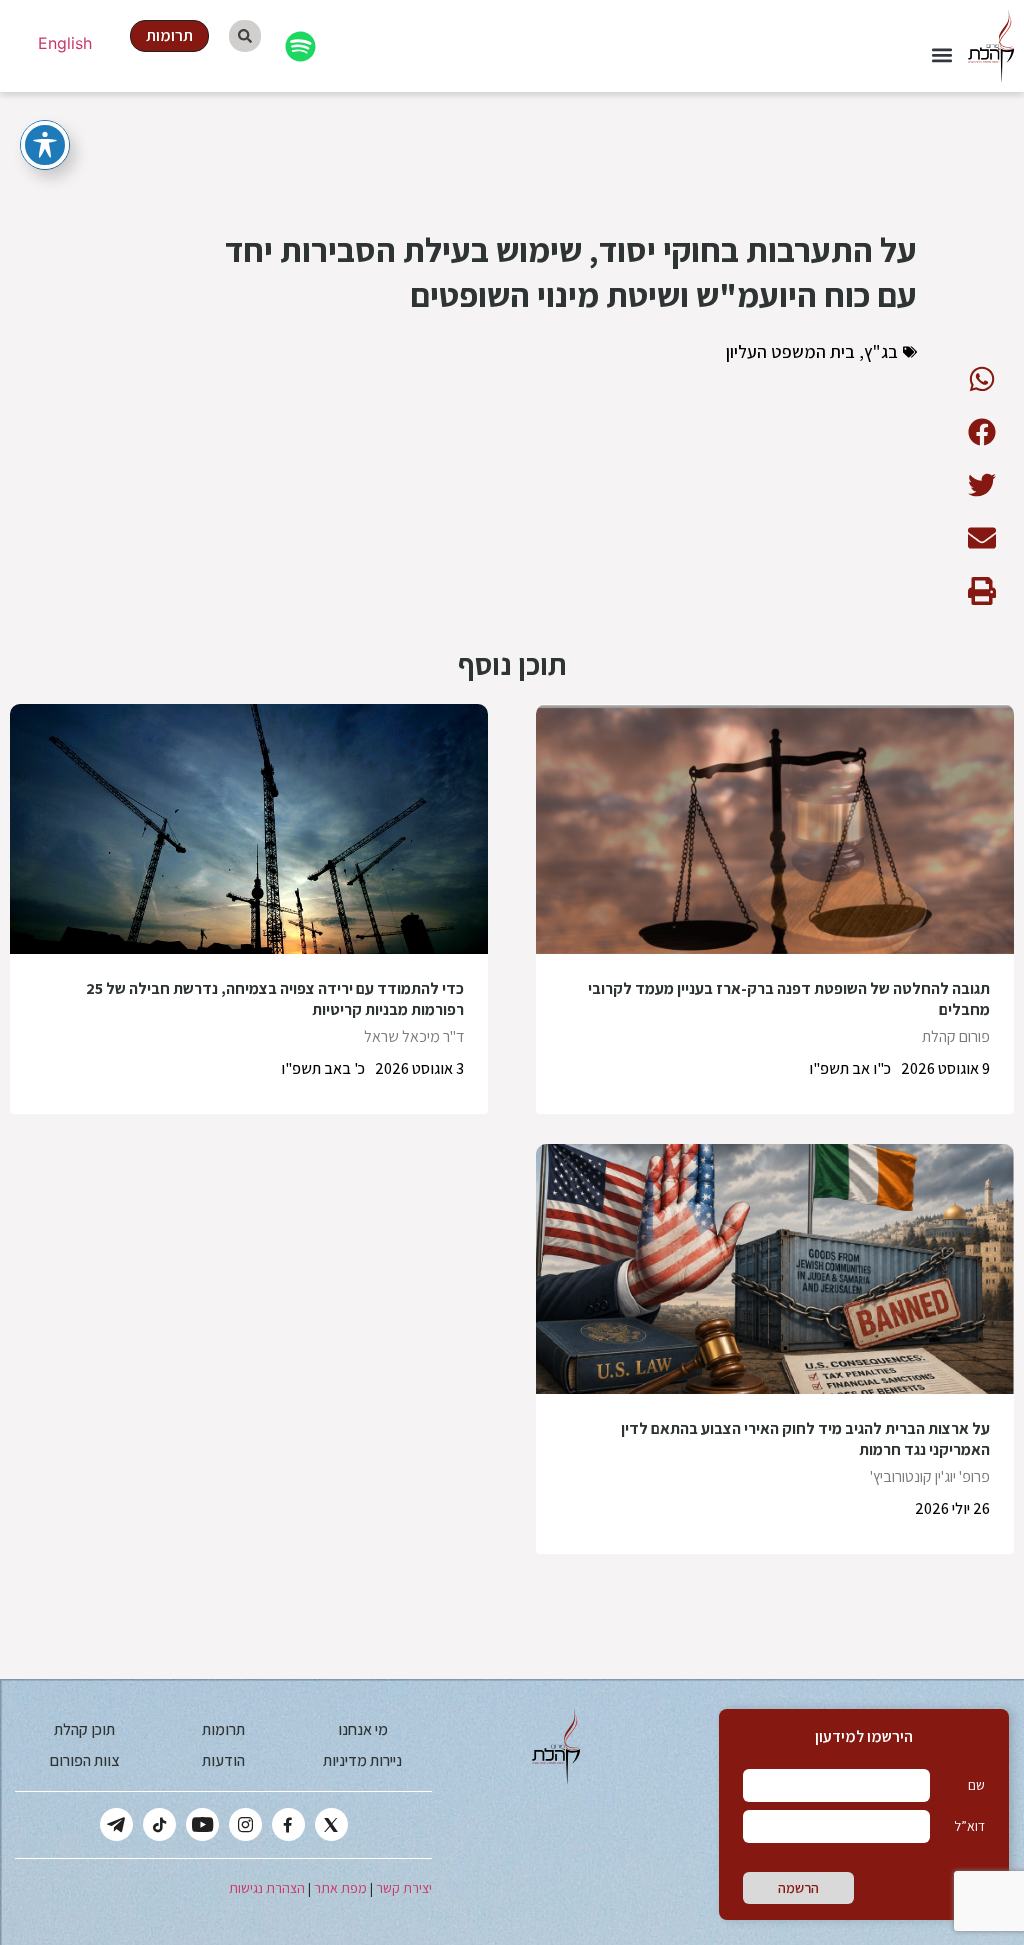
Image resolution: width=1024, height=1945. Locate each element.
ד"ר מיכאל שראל (414, 1036)
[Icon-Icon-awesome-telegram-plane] (116, 1824)
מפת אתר (340, 1888)
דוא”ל (969, 1826)
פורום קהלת (956, 1036)
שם (976, 1785)
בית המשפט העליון (790, 351)
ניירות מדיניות (362, 1760)
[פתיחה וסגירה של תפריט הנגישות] (45, 145)
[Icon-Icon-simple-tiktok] (159, 1824)
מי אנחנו (363, 1729)
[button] (941, 55)
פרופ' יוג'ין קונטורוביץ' (930, 1476)
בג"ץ (881, 351)
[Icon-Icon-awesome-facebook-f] (288, 1824)
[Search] (245, 36)
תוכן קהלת (84, 1729)
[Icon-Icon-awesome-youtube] (202, 1824)
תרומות (223, 1729)
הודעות (223, 1760)
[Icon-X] (331, 1824)
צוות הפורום (84, 1760)
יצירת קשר (404, 1888)
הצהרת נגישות (267, 1888)
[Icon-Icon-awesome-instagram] (245, 1824)
